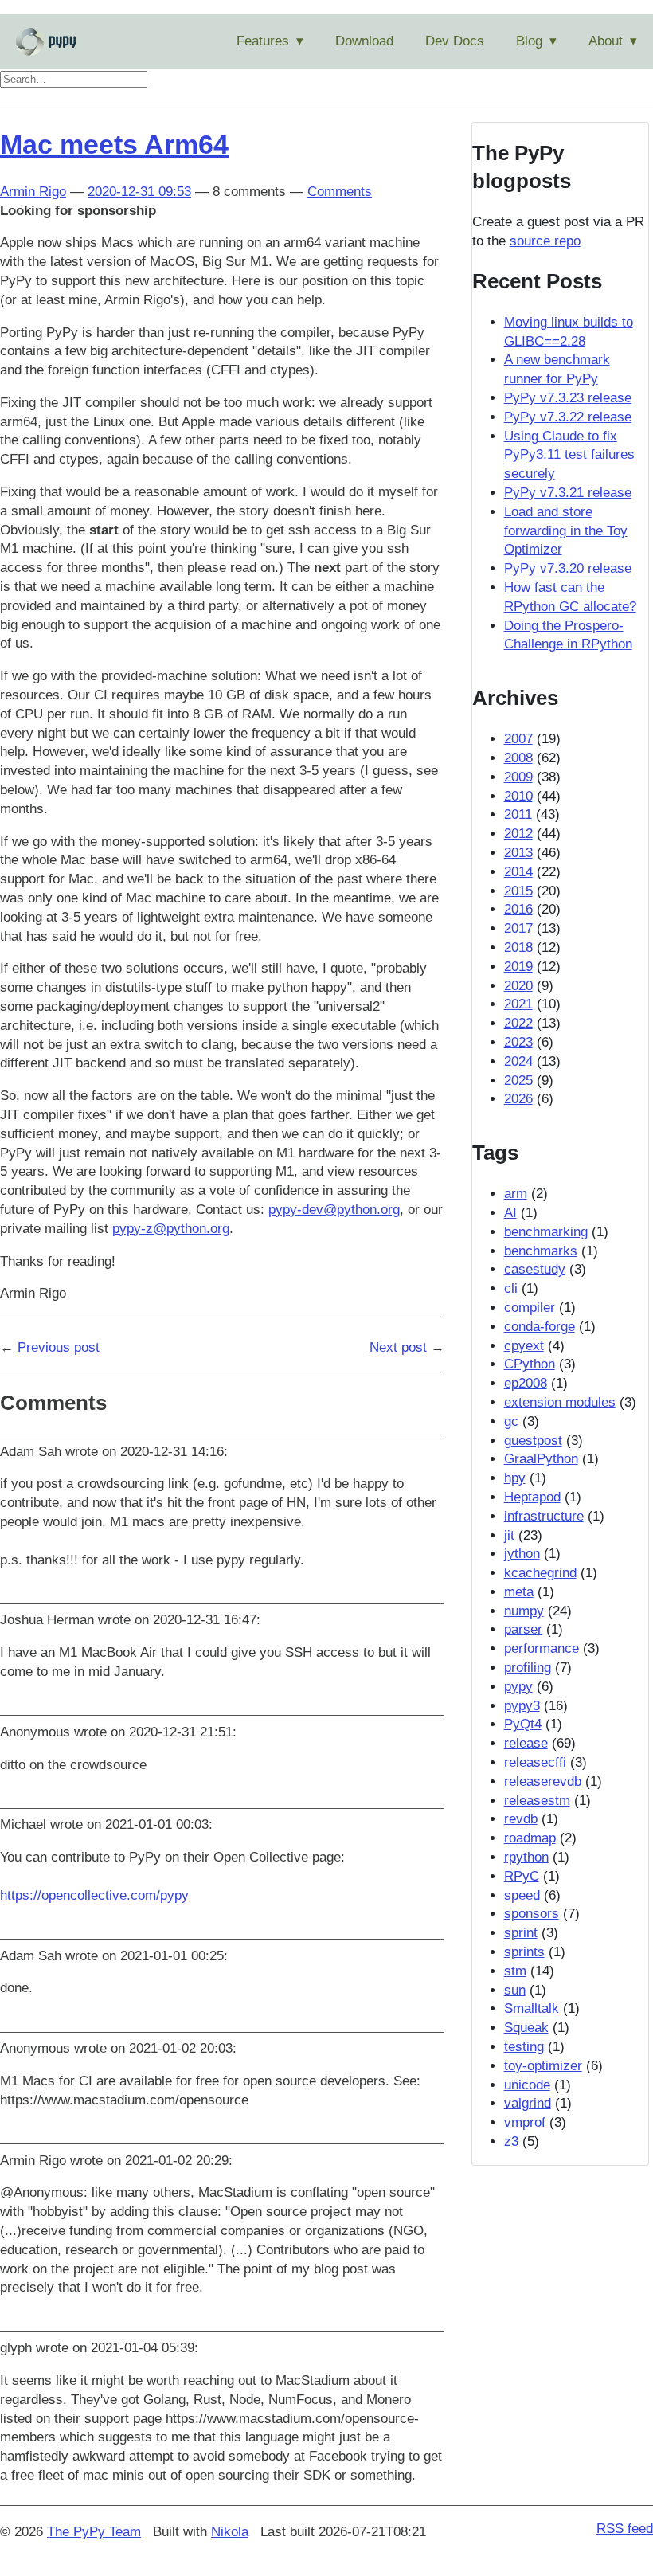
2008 (518, 758)
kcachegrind (540, 1573)
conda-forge (540, 1327)
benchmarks (541, 1251)
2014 (518, 872)
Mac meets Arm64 (114, 144)
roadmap (530, 1838)
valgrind (528, 2103)
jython (522, 1554)
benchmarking (546, 1232)
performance (542, 1648)
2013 (518, 853)
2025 (518, 1081)
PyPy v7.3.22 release (568, 417)
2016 (518, 909)
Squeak (526, 2028)
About (606, 41)
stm (515, 1971)
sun (515, 1990)
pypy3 (522, 1706)
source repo (545, 241)
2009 (518, 777)
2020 (518, 986)
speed (522, 1895)
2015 (518, 891)
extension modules (560, 1402)
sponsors (532, 1914)
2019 (518, 967)
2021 (518, 1004)
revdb (521, 1819)
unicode (527, 2085)
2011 (518, 814)
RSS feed (625, 2529)
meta (519, 1592)
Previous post (59, 1347)
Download (364, 41)
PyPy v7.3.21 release (568, 493)
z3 (511, 2141)
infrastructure (544, 1516)
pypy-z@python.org (171, 1229)
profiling (528, 1668)
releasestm (537, 1801)
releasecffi (535, 1762)
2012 (518, 834)
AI (510, 1213)
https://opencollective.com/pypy (94, 1895)
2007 (518, 739)
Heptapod (532, 1497)
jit (509, 1535)
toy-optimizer (543, 2066)
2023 (518, 1042)
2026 (518, 1099)
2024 (518, 1061)
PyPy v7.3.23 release (568, 398)
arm (516, 1194)
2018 (518, 947)
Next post (398, 1347)
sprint (521, 1933)
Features (263, 41)
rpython (526, 1857)
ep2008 (526, 1383)
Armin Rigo (33, 192)
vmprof (525, 2122)
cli (511, 1288)
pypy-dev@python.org (334, 1210)
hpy (515, 1478)
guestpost (533, 1441)
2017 (518, 928)
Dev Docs (455, 41)
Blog (529, 41)
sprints (524, 1952)
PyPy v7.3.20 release (568, 568)
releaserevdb (543, 1781)
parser (523, 1629)
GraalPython (541, 1459)
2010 (518, 796)
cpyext (524, 1346)
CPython (530, 1364)
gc (511, 1421)
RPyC (522, 1876)
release (526, 1743)
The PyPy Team (94, 2532)
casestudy (535, 1269)
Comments (340, 192)
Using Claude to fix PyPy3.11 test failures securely (569, 455)
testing (524, 2047)
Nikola (230, 2532)
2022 (518, 1023)
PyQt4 (523, 1724)
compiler (530, 1308)
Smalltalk (532, 2008)
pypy (518, 1687)
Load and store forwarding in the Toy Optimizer (566, 531)
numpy (524, 1611)
